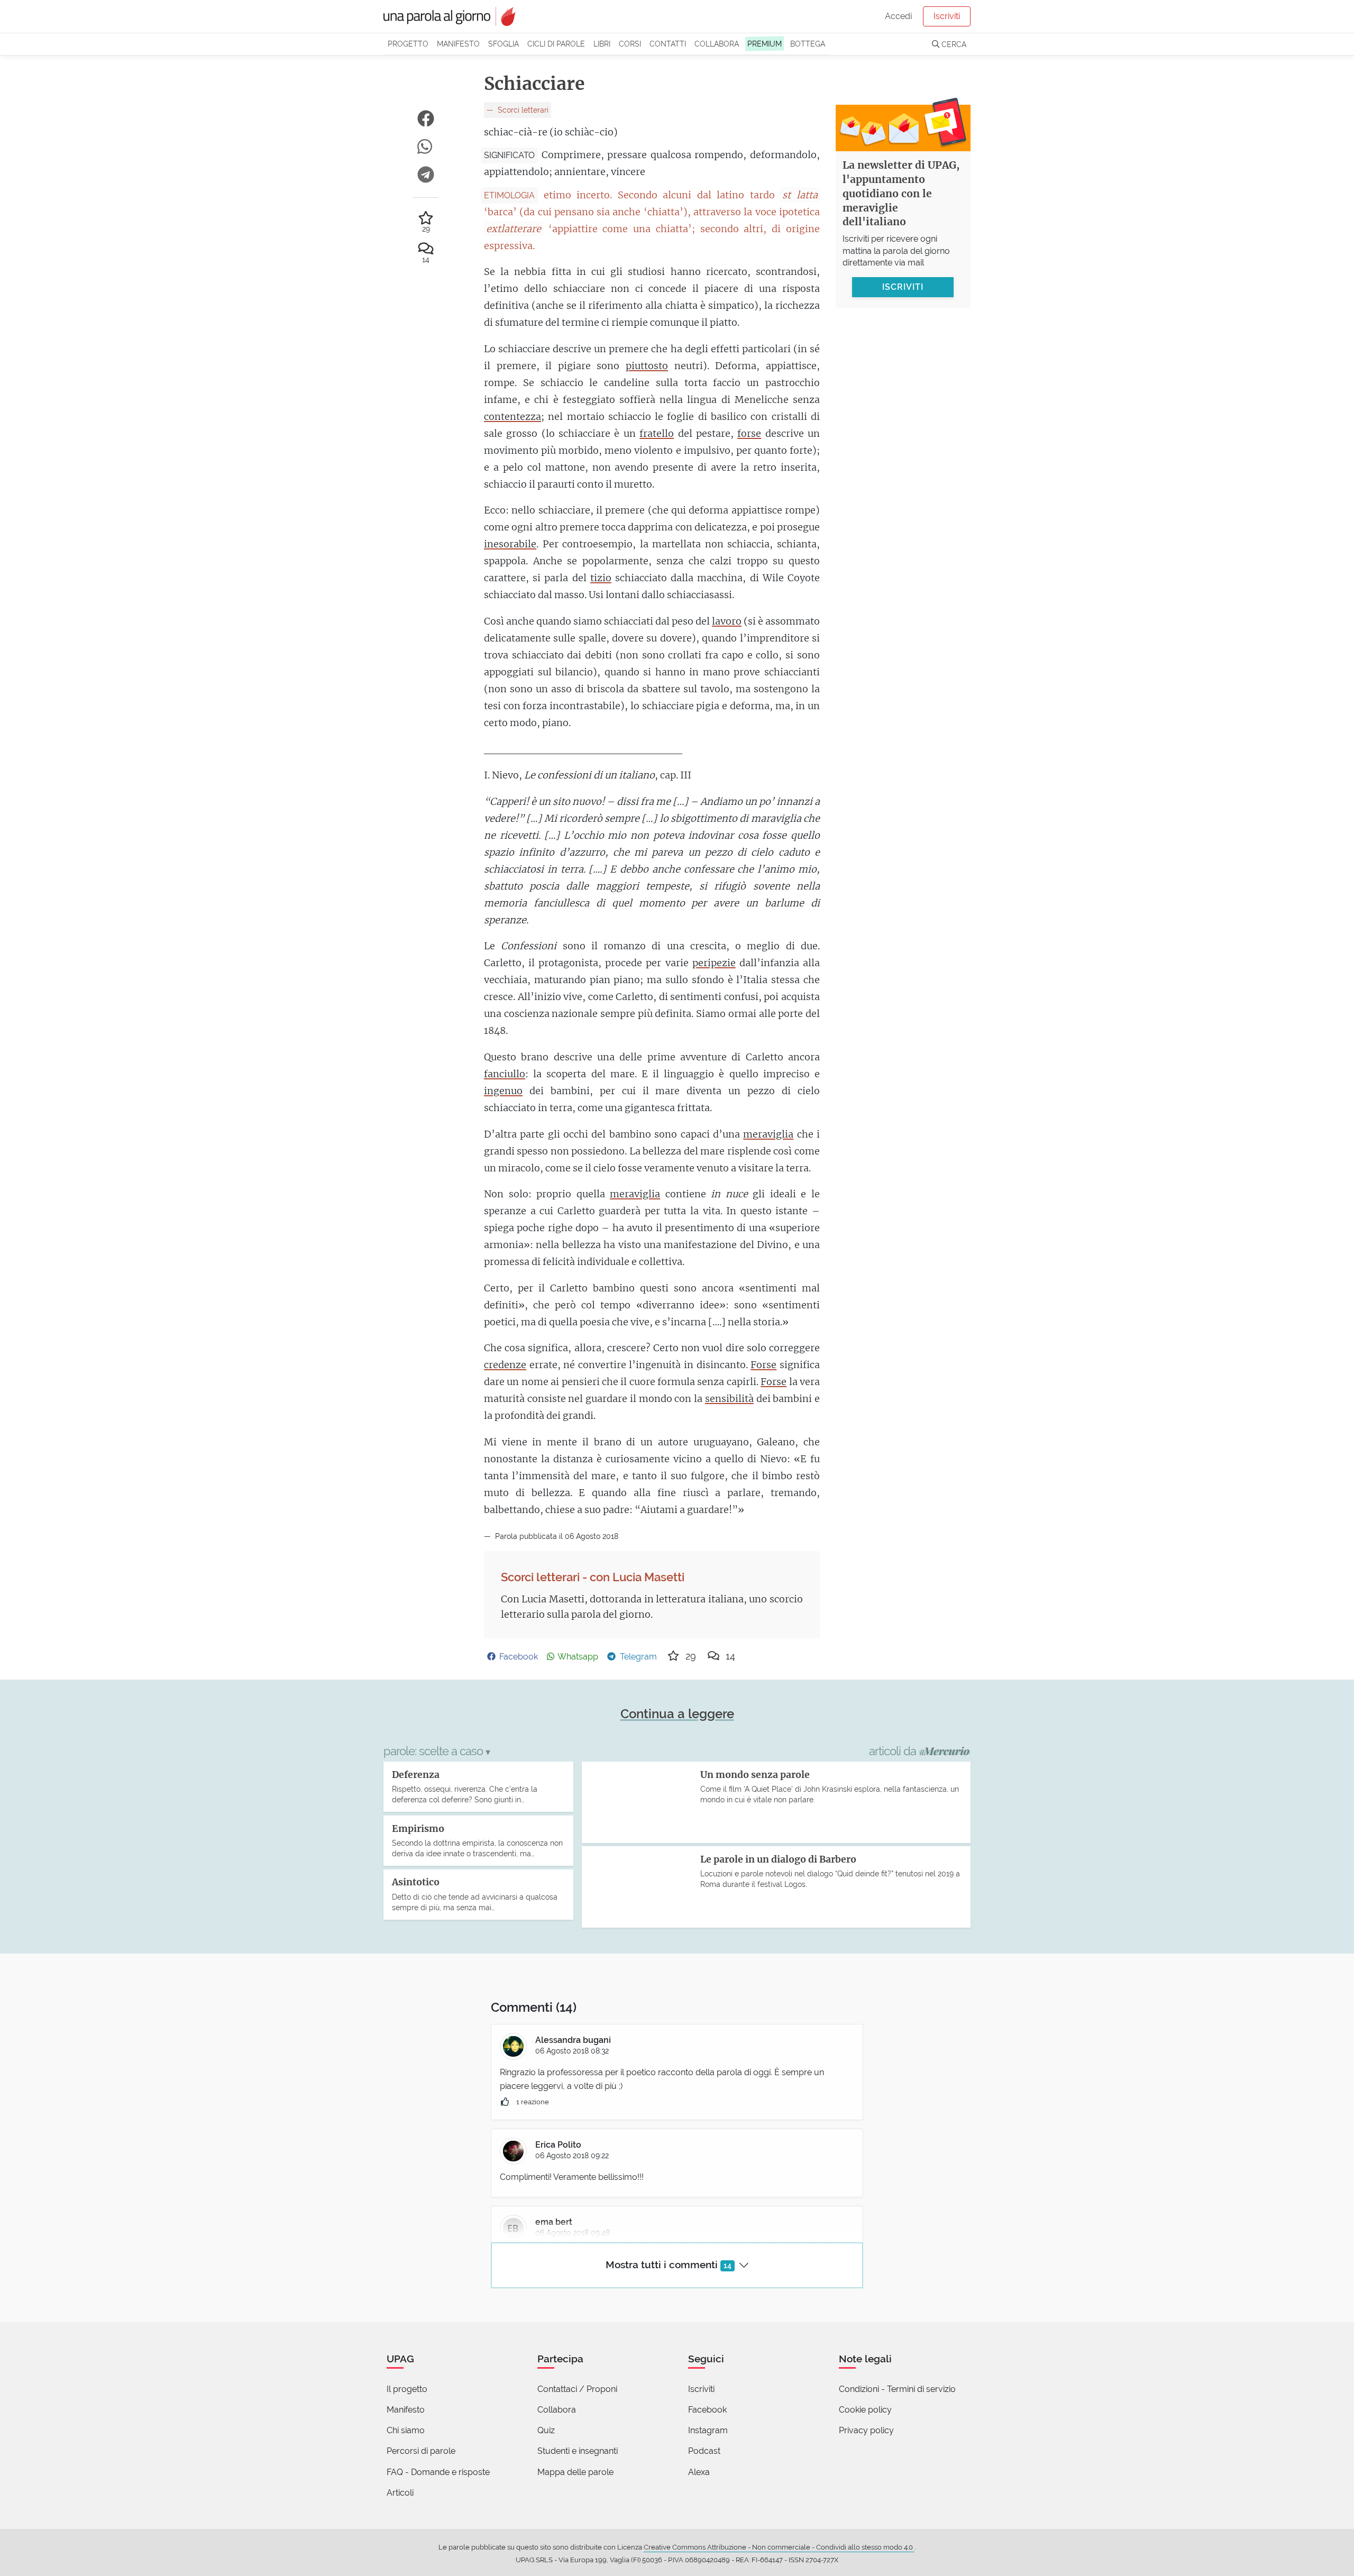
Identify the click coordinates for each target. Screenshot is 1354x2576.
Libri (602, 44)
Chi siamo (406, 2430)
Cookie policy (865, 2410)
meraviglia (768, 1134)
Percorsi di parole (421, 2451)
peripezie (714, 963)
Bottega (808, 44)
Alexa (699, 2472)
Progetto (408, 44)
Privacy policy (866, 2430)
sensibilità (729, 1399)
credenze (505, 1365)
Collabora (717, 44)
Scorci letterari (522, 110)
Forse (763, 1365)
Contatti (668, 44)
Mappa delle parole (575, 2472)
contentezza (513, 416)
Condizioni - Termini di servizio (897, 2389)
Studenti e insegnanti (578, 2451)
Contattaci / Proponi (577, 2389)
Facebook (707, 2410)
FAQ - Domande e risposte (438, 2472)
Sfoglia (504, 44)
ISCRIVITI (903, 287)
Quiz (546, 2430)
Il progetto (407, 2389)
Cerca (953, 44)
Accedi (898, 16)
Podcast (704, 2451)
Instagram (708, 2430)
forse (749, 433)
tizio (601, 578)
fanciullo (505, 1074)
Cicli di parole (556, 44)
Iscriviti (947, 16)
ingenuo (503, 1091)
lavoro (727, 621)
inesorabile (510, 544)
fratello (657, 433)
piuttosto (647, 366)
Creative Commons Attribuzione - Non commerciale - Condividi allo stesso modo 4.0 (779, 2547)
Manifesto (458, 44)
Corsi (630, 44)
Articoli (400, 2493)
